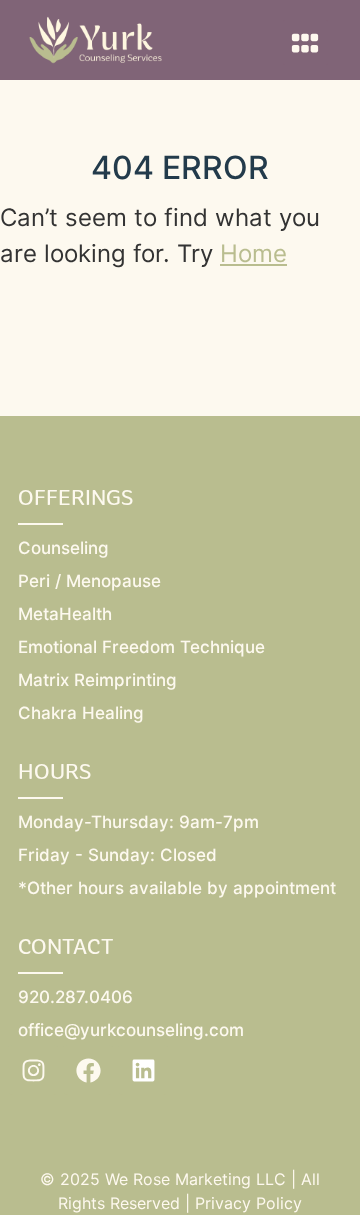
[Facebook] (88, 1070)
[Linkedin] (143, 1070)
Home (253, 253)
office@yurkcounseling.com (131, 1030)
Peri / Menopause (89, 581)
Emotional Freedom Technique (141, 647)
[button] (305, 42)
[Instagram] (33, 1070)
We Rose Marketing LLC (195, 1179)
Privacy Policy (248, 1203)
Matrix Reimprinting (97, 680)
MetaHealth (65, 614)
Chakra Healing (81, 713)
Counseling (63, 548)
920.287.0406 (75, 997)
